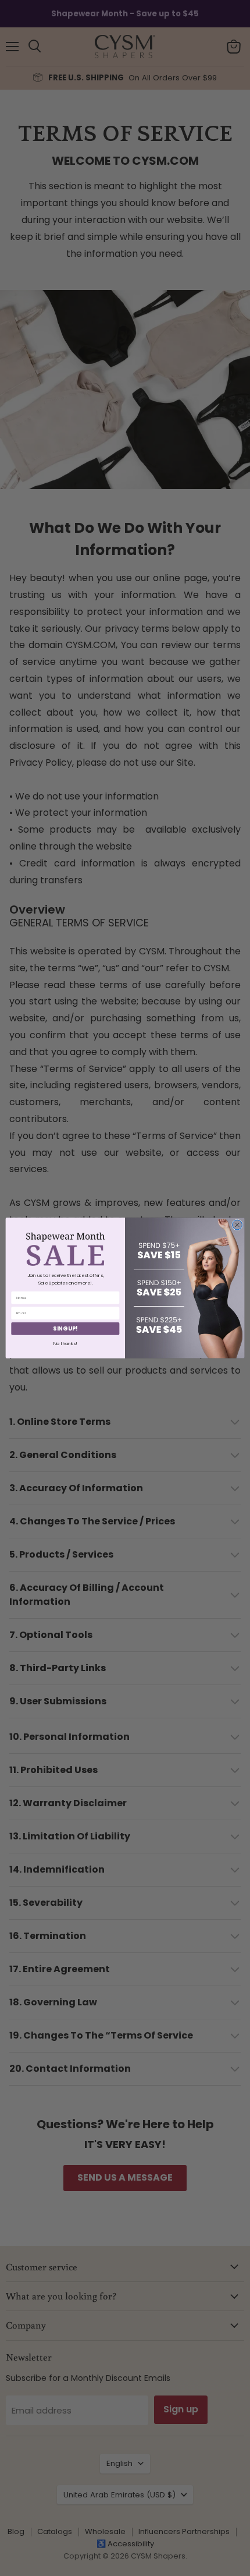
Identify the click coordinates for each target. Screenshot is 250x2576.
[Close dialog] (237, 1225)
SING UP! (65, 1329)
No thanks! (65, 1343)
